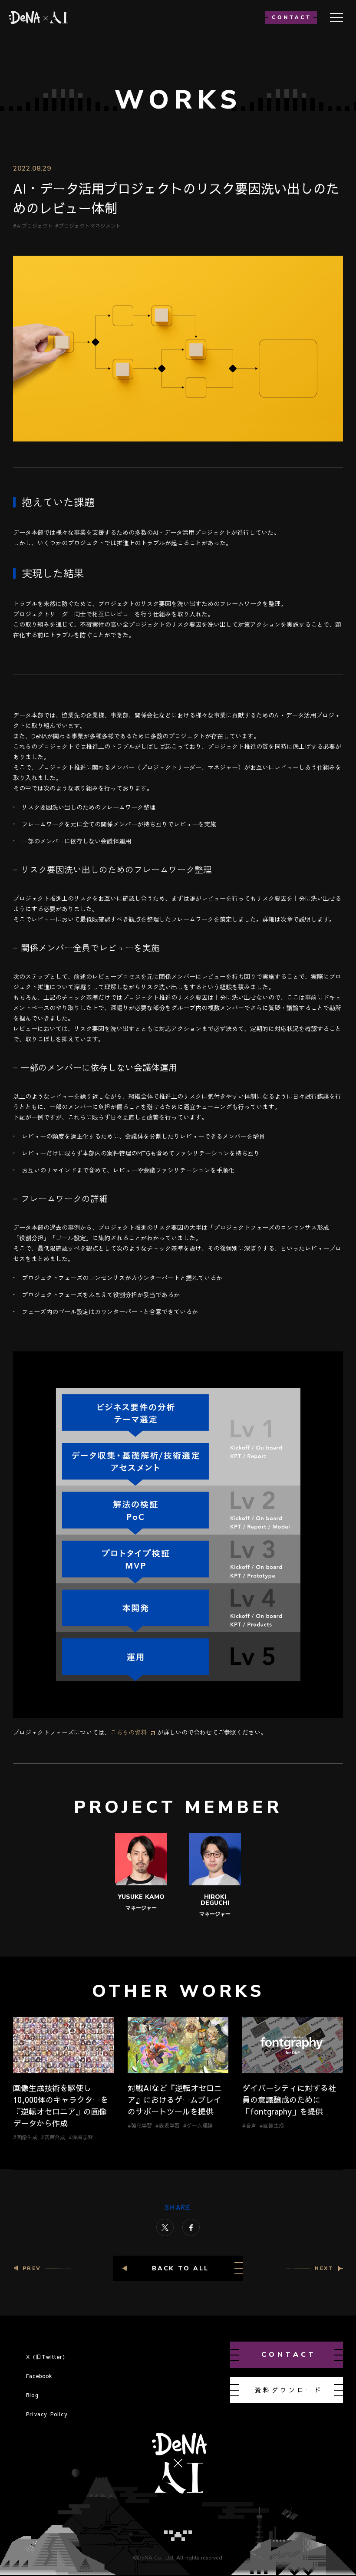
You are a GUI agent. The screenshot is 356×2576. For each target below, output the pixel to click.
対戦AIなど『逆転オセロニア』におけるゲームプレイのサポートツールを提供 (175, 2100)
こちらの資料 (129, 1732)
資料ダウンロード (289, 2390)
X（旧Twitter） (47, 2357)
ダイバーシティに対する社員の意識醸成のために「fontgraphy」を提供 (289, 2100)
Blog (32, 2395)
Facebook (40, 2376)
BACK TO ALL (180, 2268)
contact (289, 2355)
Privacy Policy (47, 2414)
